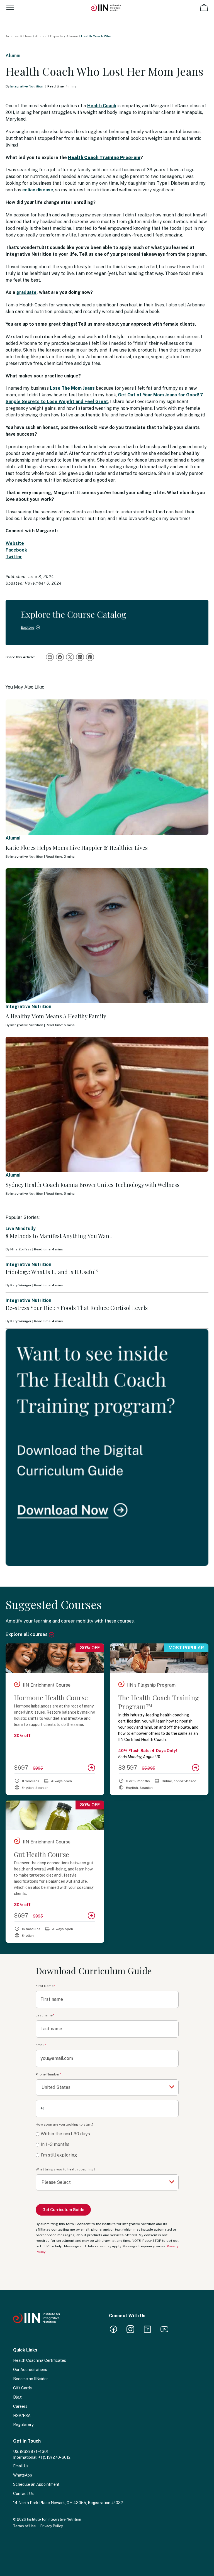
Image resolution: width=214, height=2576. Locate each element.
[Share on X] (70, 657)
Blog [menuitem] (17, 2397)
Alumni (72, 36)
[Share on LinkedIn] (80, 657)
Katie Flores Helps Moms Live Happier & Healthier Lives (77, 847)
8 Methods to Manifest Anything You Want (58, 1236)
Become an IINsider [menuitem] (31, 2379)
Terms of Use (25, 2526)
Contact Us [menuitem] (23, 2494)
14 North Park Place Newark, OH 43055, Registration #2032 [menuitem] (68, 2503)
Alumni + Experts (49, 36)
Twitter (14, 557)
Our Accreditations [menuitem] (30, 2370)
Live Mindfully (21, 1229)
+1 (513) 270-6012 (54, 2457)
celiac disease (38, 190)
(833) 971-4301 (34, 2451)
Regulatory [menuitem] (23, 2425)
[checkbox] (107, 2145)
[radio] (107, 2134)
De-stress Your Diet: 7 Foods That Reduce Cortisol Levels (77, 1308)
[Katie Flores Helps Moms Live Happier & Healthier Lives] (107, 767)
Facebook (16, 550)
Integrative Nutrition (27, 86)
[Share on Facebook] (60, 657)
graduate (26, 292)
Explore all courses (27, 1634)
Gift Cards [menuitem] (22, 2388)
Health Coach (102, 106)
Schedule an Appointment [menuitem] (36, 2484)
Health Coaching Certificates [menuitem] (40, 2360)
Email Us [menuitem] (21, 2466)
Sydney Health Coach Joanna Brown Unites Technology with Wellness (93, 1185)
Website (15, 543)
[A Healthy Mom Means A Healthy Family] (107, 936)
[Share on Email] (50, 657)
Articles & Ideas (19, 36)
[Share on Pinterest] (90, 657)
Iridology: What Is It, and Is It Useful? (52, 1272)
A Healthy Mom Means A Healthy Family (56, 1016)
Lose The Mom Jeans (72, 388)
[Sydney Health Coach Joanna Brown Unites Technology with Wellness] (107, 1104)
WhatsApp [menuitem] (23, 2475)
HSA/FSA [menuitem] (22, 2416)
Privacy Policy (52, 2526)
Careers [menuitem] (20, 2406)
